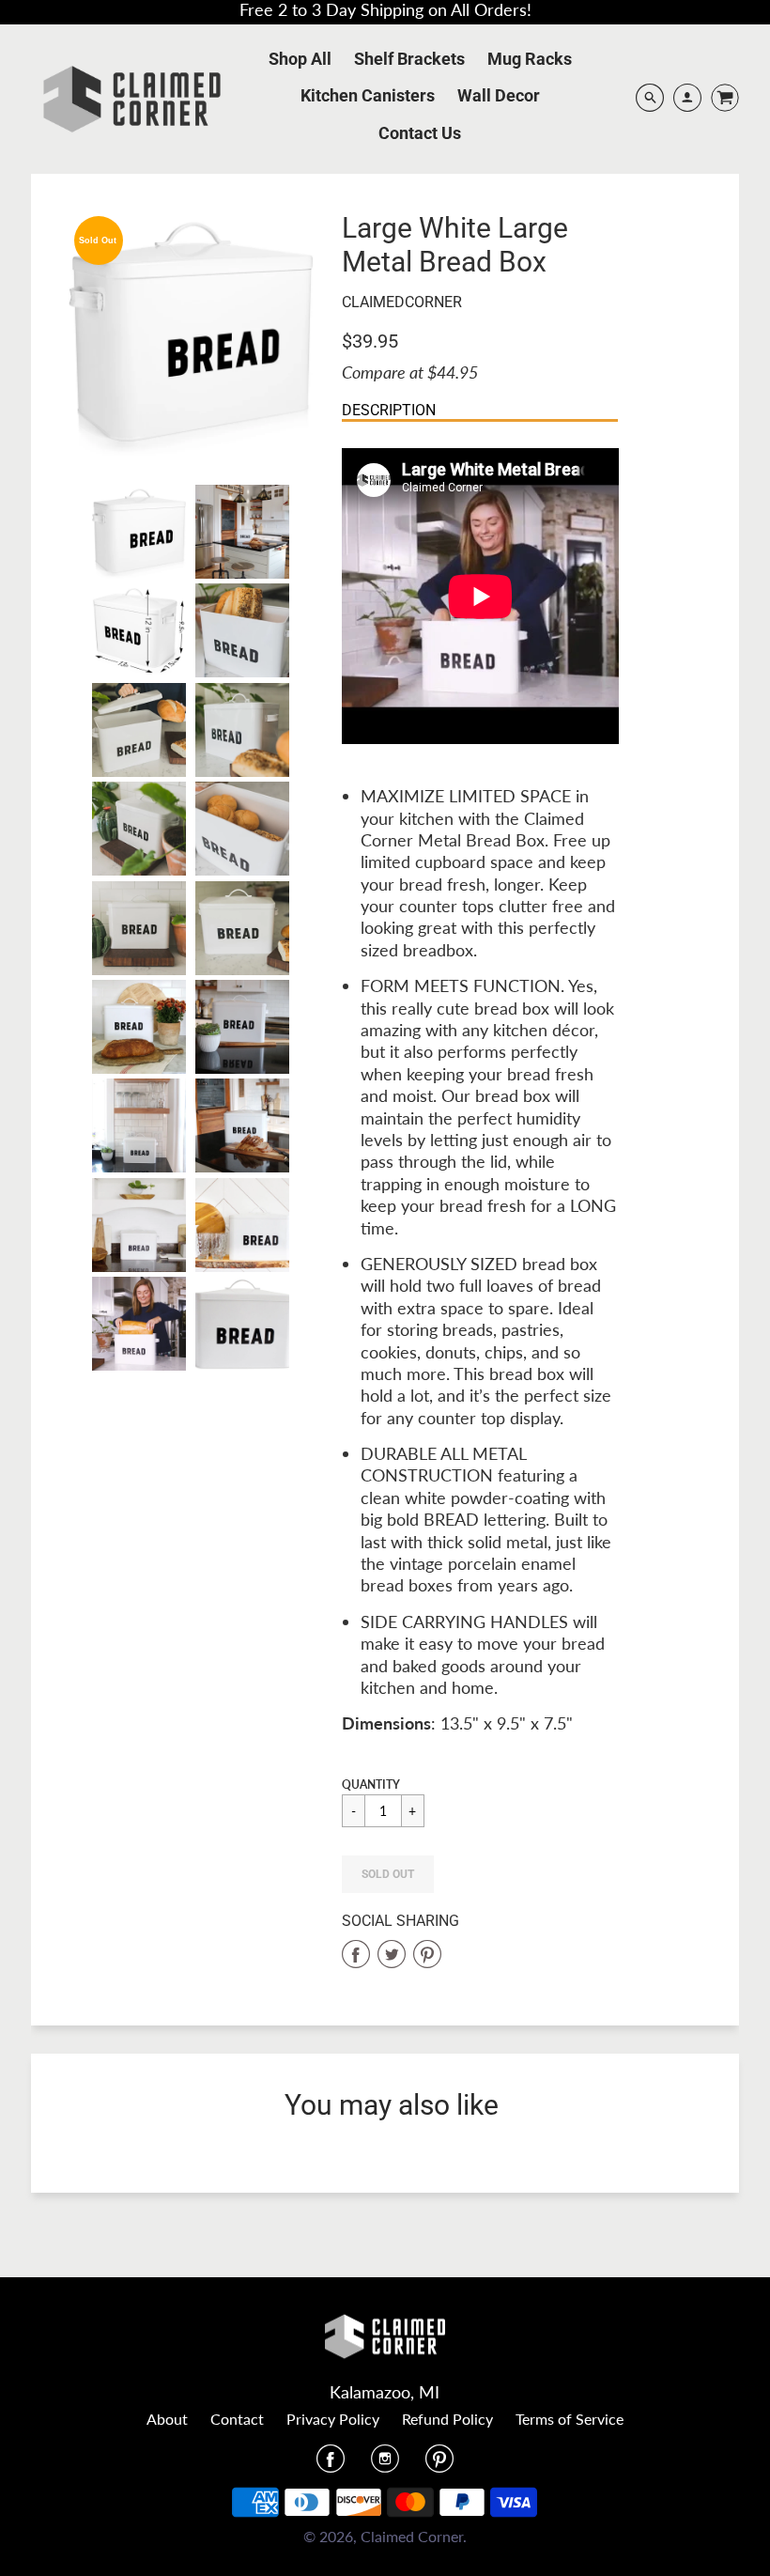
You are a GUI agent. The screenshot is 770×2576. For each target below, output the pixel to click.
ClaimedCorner (402, 302)
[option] (191, 334)
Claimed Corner (412, 2536)
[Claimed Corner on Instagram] (385, 2464)
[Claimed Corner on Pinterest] (439, 2464)
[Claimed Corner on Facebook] (331, 2464)
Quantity (371, 1785)
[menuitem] (300, 59)
